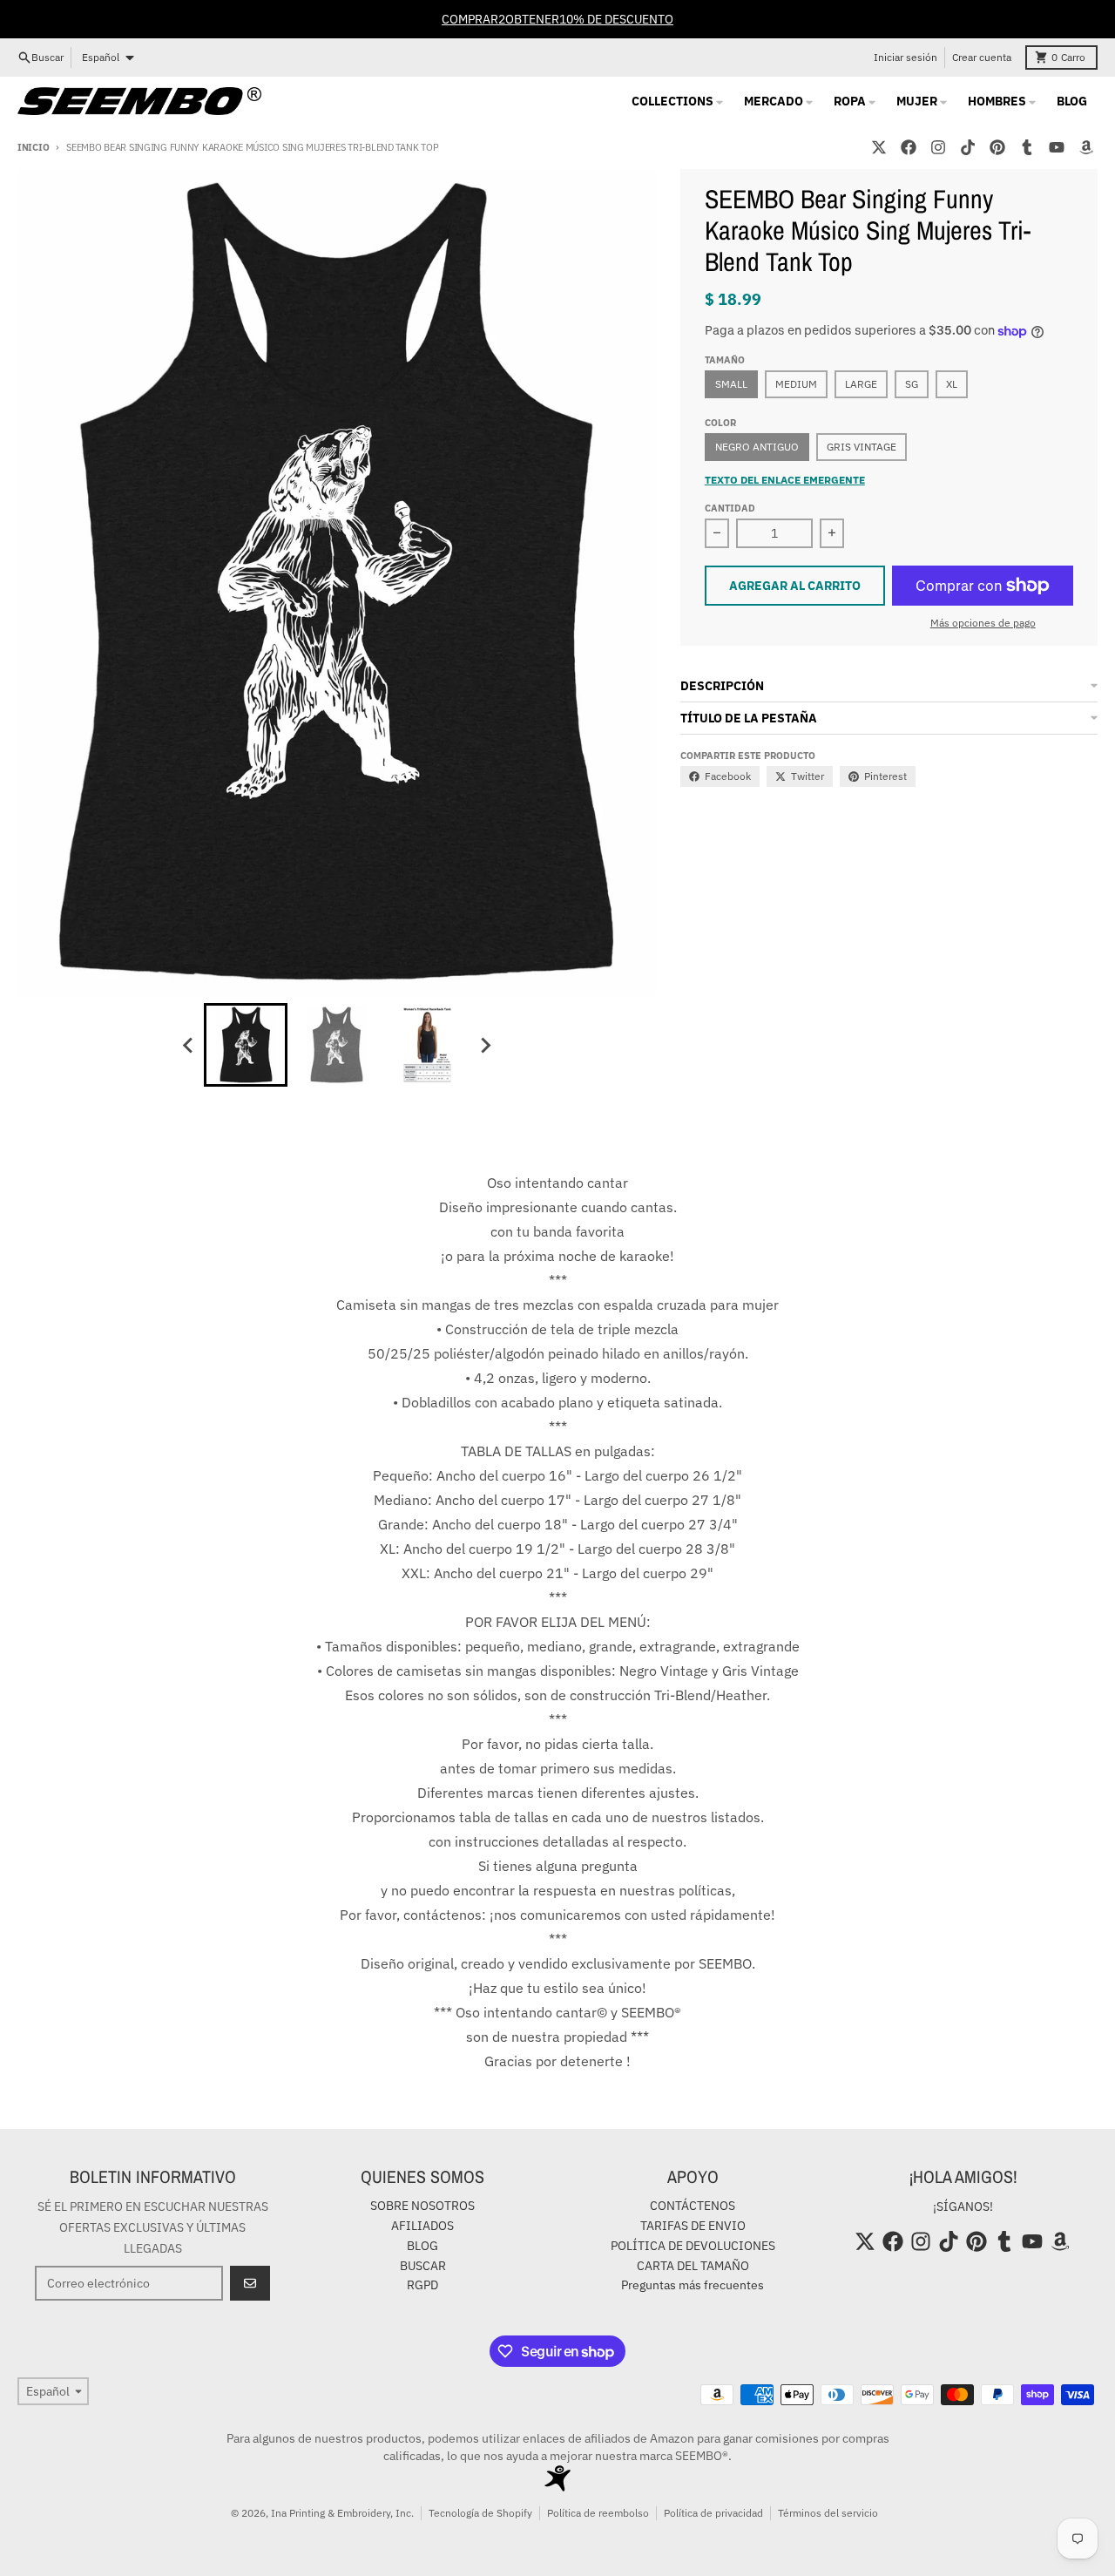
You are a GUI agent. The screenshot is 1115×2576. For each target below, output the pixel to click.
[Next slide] (484, 1045)
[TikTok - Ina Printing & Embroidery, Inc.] (968, 147)
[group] (246, 1045)
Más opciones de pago (983, 623)
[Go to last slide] (188, 1045)
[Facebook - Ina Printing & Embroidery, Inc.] (909, 147)
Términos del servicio (828, 2513)
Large (861, 384)
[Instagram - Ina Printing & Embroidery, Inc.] (938, 147)
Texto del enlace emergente (785, 480)
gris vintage (862, 447)
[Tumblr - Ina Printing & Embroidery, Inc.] (1027, 147)
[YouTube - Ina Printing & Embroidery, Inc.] (1057, 147)
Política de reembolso (598, 2513)
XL (952, 384)
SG (912, 384)
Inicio (33, 147)
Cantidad (730, 508)
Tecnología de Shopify (480, 2513)
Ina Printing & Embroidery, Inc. (342, 2513)
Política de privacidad (713, 2513)
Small (731, 384)
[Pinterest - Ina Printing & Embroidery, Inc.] (997, 147)
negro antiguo (757, 447)
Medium (796, 384)
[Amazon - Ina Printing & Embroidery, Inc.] (1086, 147)
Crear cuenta (982, 57)
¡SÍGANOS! (963, 2207)
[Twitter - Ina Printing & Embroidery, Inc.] (879, 147)
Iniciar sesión (906, 57)
